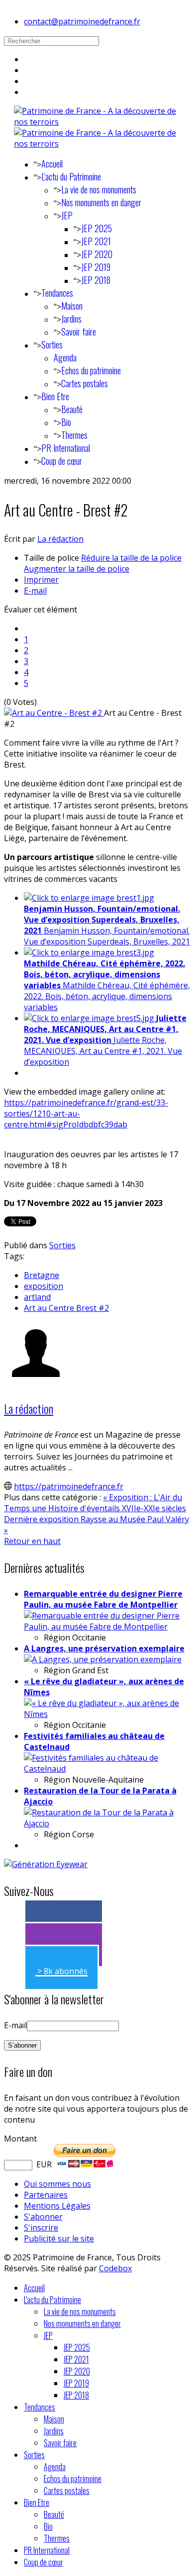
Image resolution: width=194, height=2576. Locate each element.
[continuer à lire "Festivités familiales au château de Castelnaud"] (107, 1769)
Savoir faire (79, 332)
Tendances (57, 293)
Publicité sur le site (59, 2238)
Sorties (52, 344)
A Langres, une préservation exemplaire (104, 1648)
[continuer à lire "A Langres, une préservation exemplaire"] (103, 1659)
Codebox (115, 2268)
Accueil (52, 164)
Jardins (71, 319)
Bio (66, 422)
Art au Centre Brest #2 (66, 1308)
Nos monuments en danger (101, 202)
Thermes (74, 435)
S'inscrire (41, 2228)
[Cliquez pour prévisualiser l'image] (54, 713)
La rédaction (60, 539)
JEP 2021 (96, 241)
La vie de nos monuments (99, 189)
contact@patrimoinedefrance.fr (82, 21)
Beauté (72, 409)
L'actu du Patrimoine (71, 176)
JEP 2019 (96, 267)
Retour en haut (32, 1541)
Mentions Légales (57, 2206)
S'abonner (43, 2217)
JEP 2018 (96, 280)
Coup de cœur (62, 461)
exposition (44, 1286)
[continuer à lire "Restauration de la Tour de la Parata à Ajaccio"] (107, 1823)
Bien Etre (55, 396)
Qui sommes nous (57, 2184)
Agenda (65, 357)
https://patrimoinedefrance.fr (69, 1486)
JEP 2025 (97, 228)
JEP (67, 215)
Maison (72, 306)
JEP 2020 (97, 254)
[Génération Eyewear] (46, 1864)
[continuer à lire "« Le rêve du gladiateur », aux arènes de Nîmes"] (107, 1714)
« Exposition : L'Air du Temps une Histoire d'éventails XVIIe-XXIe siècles (95, 1503)
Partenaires (46, 2195)
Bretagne (42, 1275)
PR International (66, 448)
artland (37, 1297)
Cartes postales (85, 383)
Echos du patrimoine (91, 370)
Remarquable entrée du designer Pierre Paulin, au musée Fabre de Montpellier (103, 1599)
